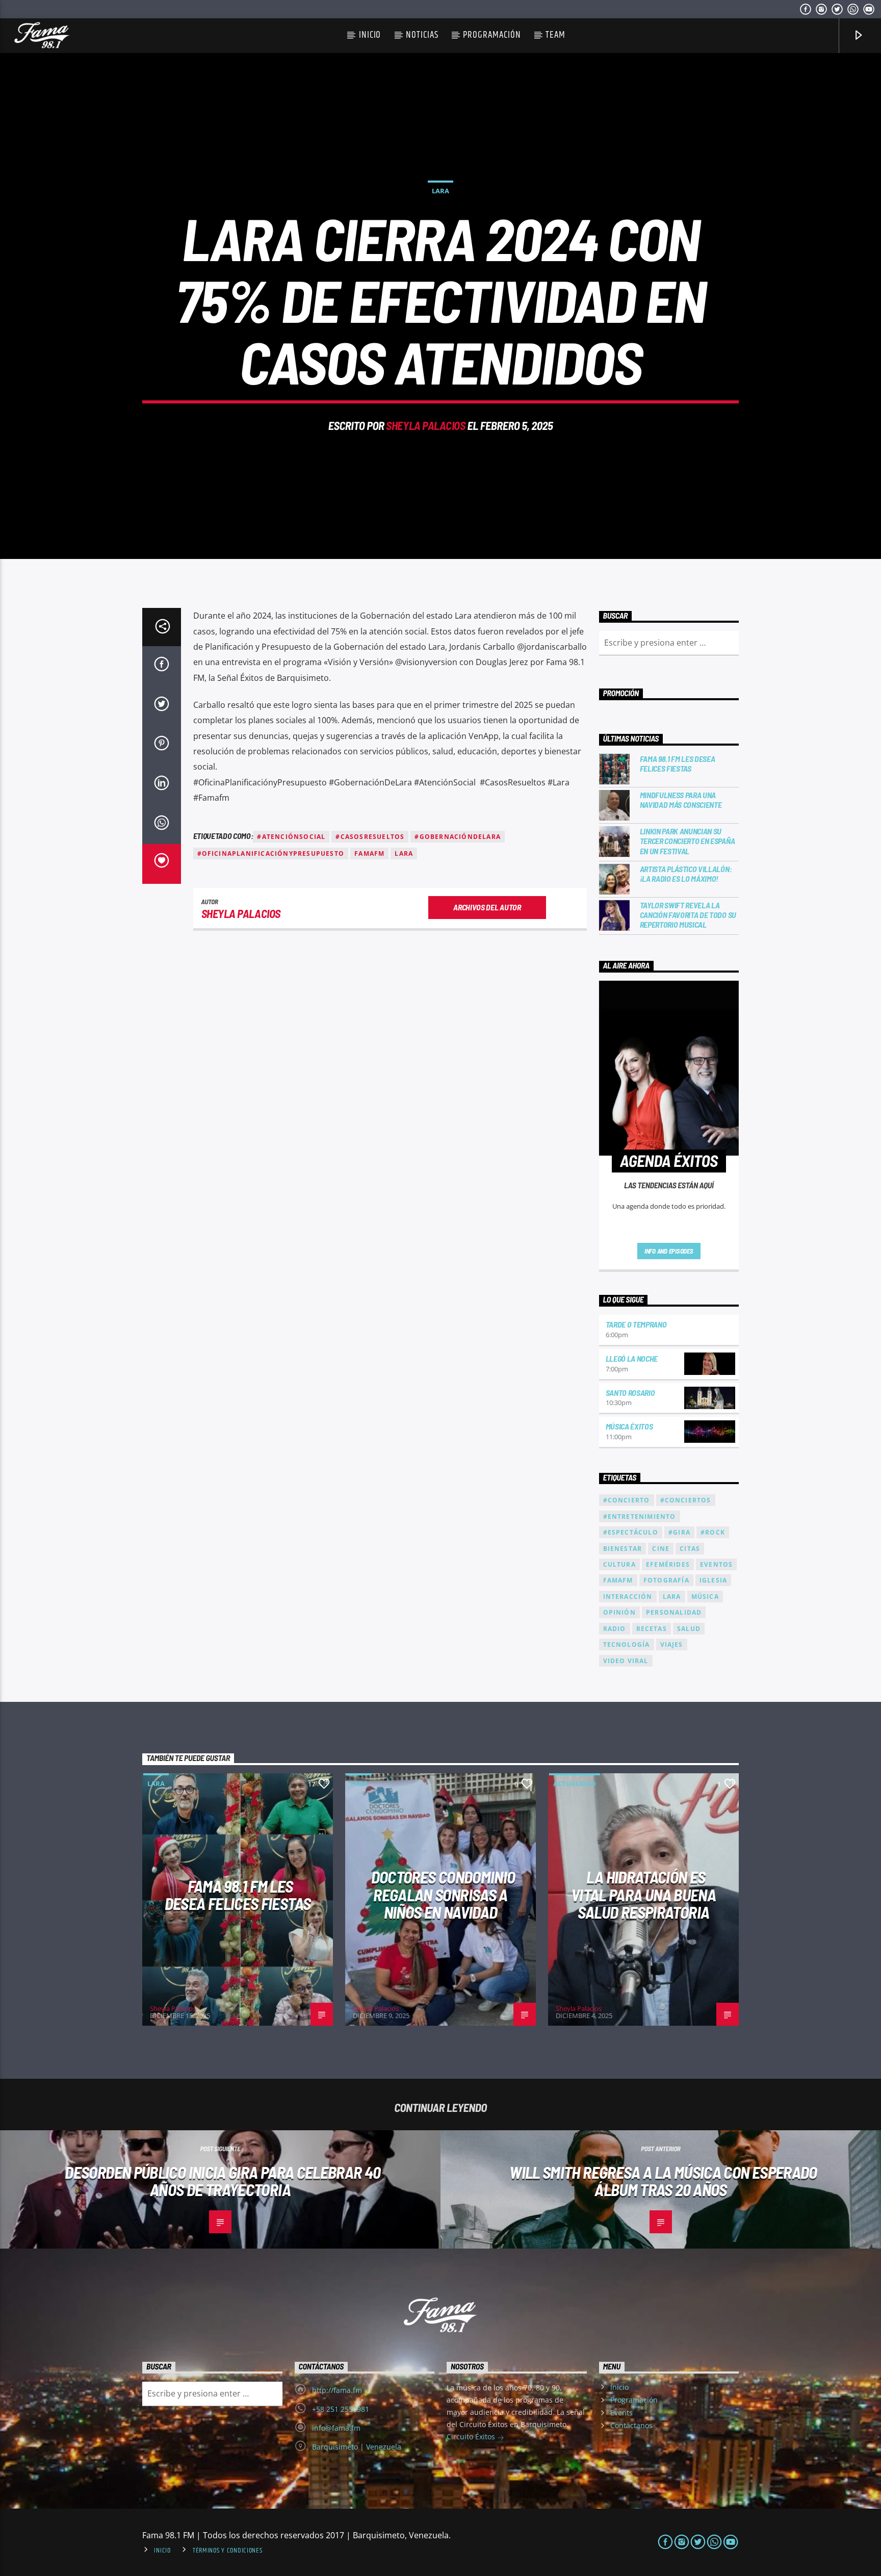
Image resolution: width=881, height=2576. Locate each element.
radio (615, 1629)
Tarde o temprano (636, 1324)
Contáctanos (631, 2425)
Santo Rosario (630, 1393)
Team (555, 35)
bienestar (623, 1549)
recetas (652, 1629)
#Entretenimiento (640, 1516)
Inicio (370, 35)
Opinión (619, 1612)
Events (621, 2413)
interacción (628, 1597)
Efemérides (668, 1564)
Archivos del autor (487, 907)
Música (705, 1597)
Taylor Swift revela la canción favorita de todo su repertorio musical (688, 915)
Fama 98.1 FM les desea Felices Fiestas (678, 763)
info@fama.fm (336, 2428)
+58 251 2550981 (341, 2409)
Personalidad (674, 1612)
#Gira (679, 1532)
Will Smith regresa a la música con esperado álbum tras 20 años (663, 2181)
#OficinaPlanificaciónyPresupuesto (271, 853)
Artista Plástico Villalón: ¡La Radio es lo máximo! (686, 874)
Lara (440, 191)
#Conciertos (686, 1500)
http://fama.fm (337, 2390)
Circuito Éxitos (472, 2437)
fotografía (666, 1580)
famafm (369, 853)
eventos (716, 1564)
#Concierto (627, 1500)
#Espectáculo (631, 1532)
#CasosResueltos (370, 837)
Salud (689, 1629)
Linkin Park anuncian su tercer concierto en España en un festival (688, 841)
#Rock (713, 1532)
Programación (492, 35)
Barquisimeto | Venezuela (357, 2447)
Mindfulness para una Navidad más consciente (681, 800)
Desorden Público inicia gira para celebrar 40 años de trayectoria (223, 2181)
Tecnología (627, 1644)
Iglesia (713, 1580)
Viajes (672, 1644)
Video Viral (626, 1661)
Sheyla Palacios (425, 425)
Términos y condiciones (228, 2551)
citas (690, 1549)
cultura (619, 1564)
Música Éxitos (629, 1426)
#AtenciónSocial (291, 837)
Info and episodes (669, 1251)
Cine (661, 1549)
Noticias (422, 35)
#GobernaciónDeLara (458, 837)
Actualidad (575, 1783)
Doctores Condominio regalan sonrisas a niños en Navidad (443, 1894)
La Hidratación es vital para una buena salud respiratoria (643, 1894)
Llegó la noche (632, 1358)
